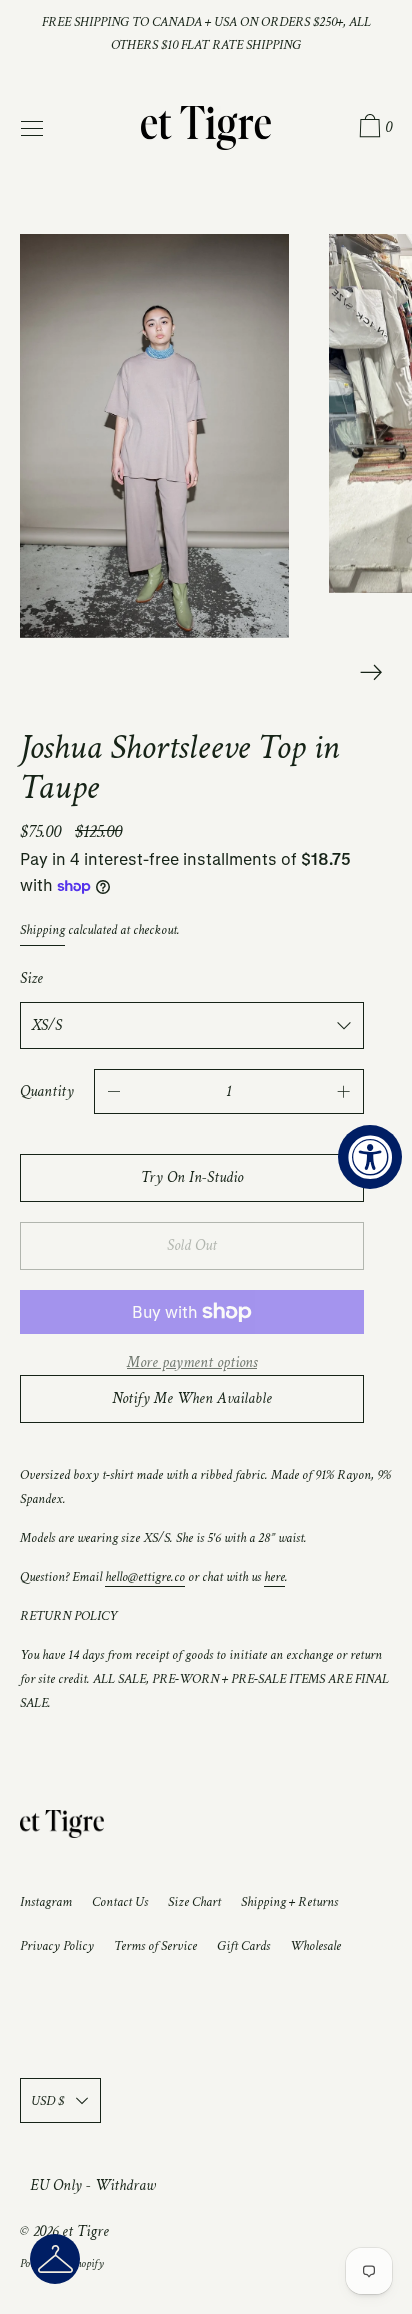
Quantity (47, 1091)
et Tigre (85, 2231)
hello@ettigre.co (145, 1576)
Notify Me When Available (192, 1398)
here (274, 1576)
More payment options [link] (192, 1362)
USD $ (47, 2100)
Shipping (42, 930)
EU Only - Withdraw (93, 2185)
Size (31, 978)
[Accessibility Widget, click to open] (370, 1157)
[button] (55, 2259)
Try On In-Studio (192, 1177)
